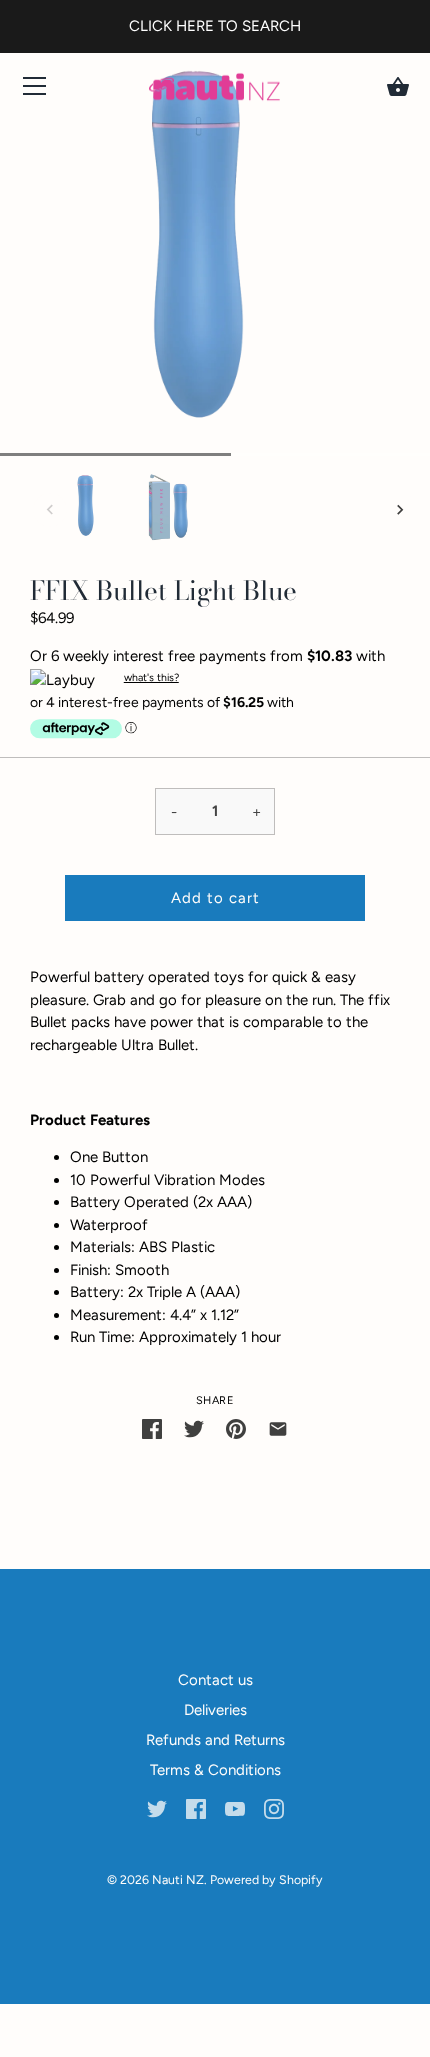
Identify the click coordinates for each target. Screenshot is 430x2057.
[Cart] (398, 87)
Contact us (215, 1680)
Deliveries (215, 1710)
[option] (86, 510)
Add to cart (215, 898)
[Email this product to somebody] (278, 1427)
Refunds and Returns (215, 1740)
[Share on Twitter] (194, 1427)
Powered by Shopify (266, 1879)
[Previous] (50, 510)
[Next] (400, 510)
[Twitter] (157, 1807)
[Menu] (35, 90)
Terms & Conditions (215, 1770)
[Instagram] (274, 1807)
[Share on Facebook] (152, 1427)
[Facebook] (196, 1807)
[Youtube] (235, 1807)
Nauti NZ (178, 1879)
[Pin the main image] (236, 1427)
